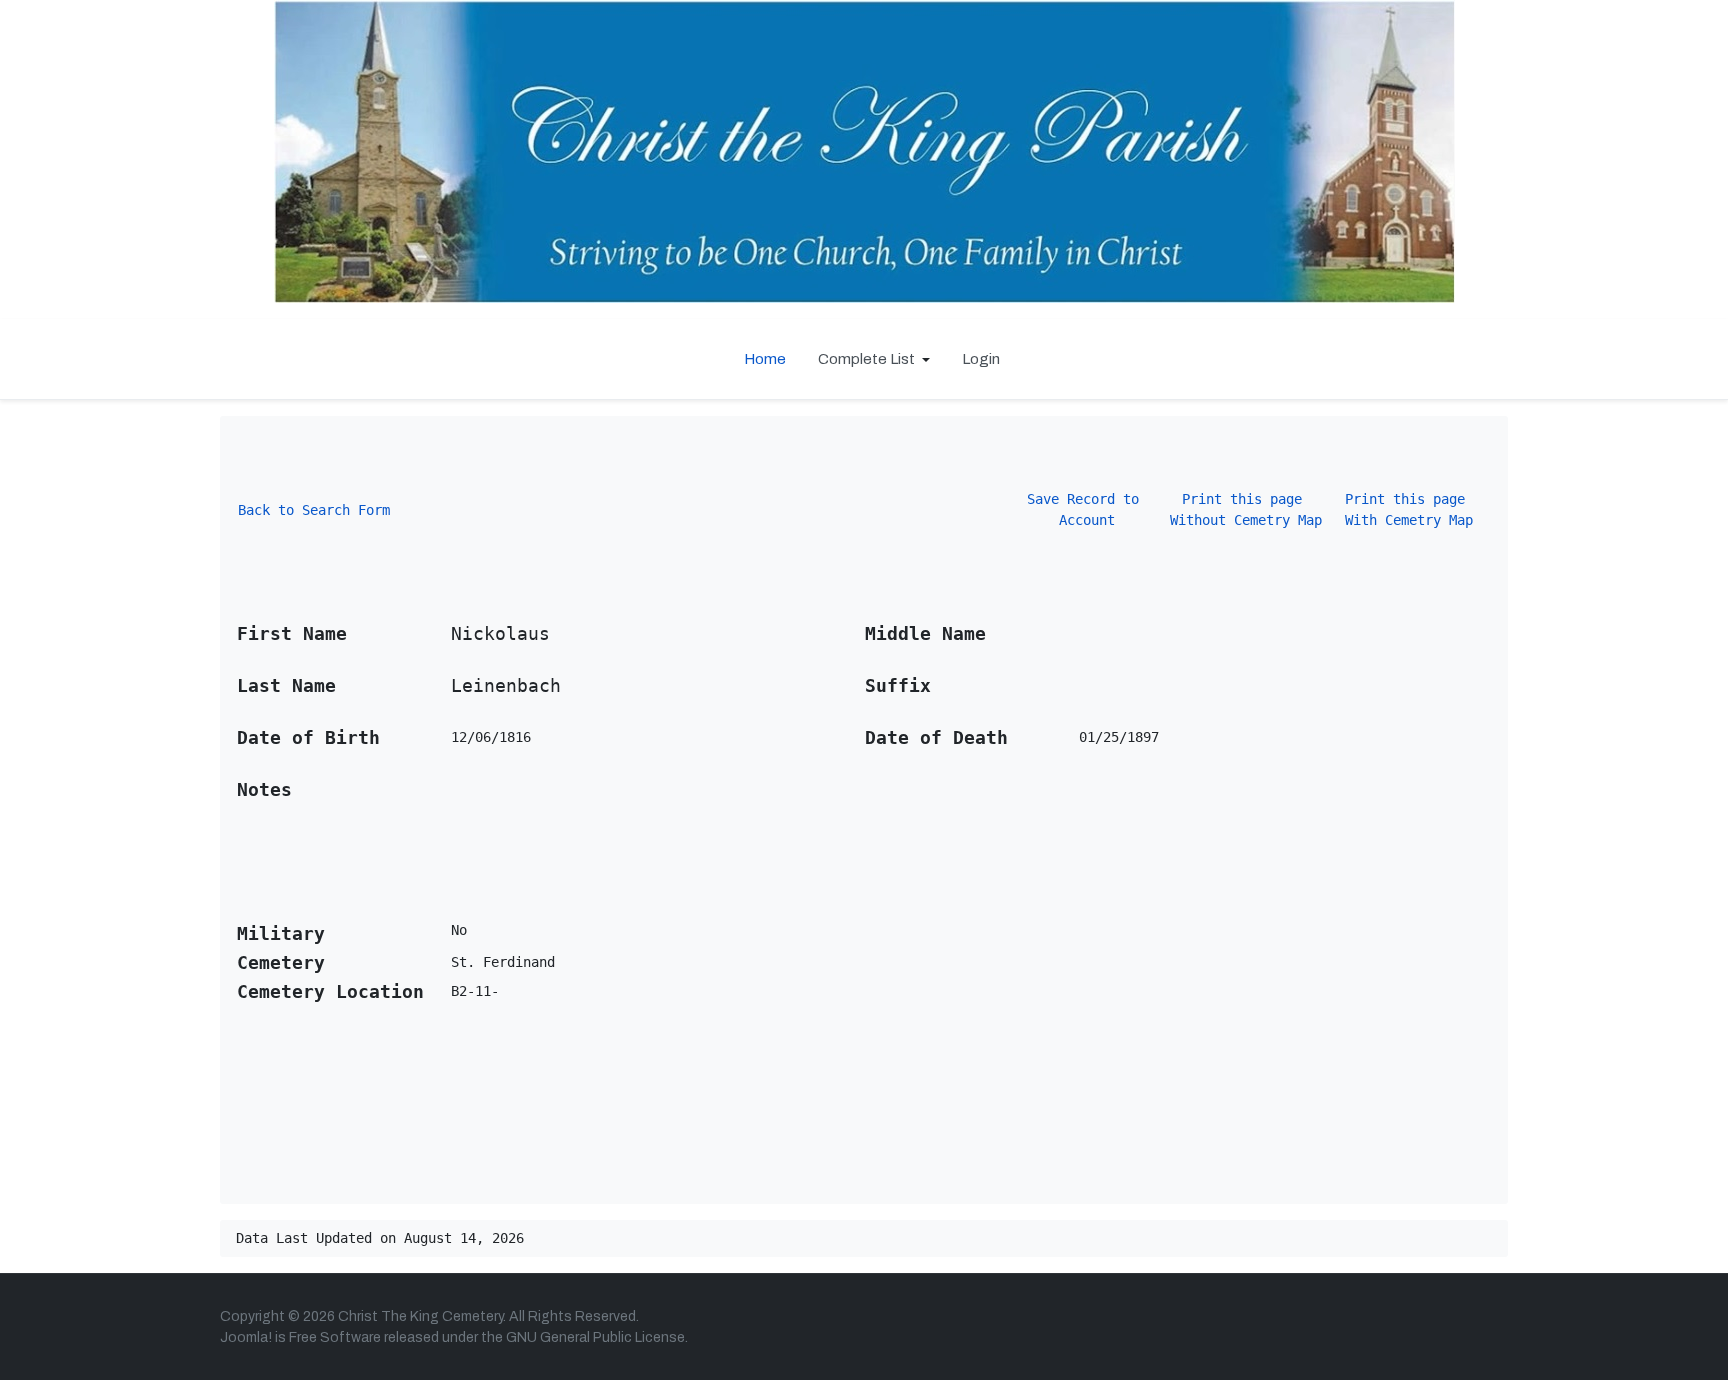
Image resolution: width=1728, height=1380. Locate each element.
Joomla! (246, 1337)
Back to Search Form (314, 510)
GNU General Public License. (597, 1337)
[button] (874, 359)
